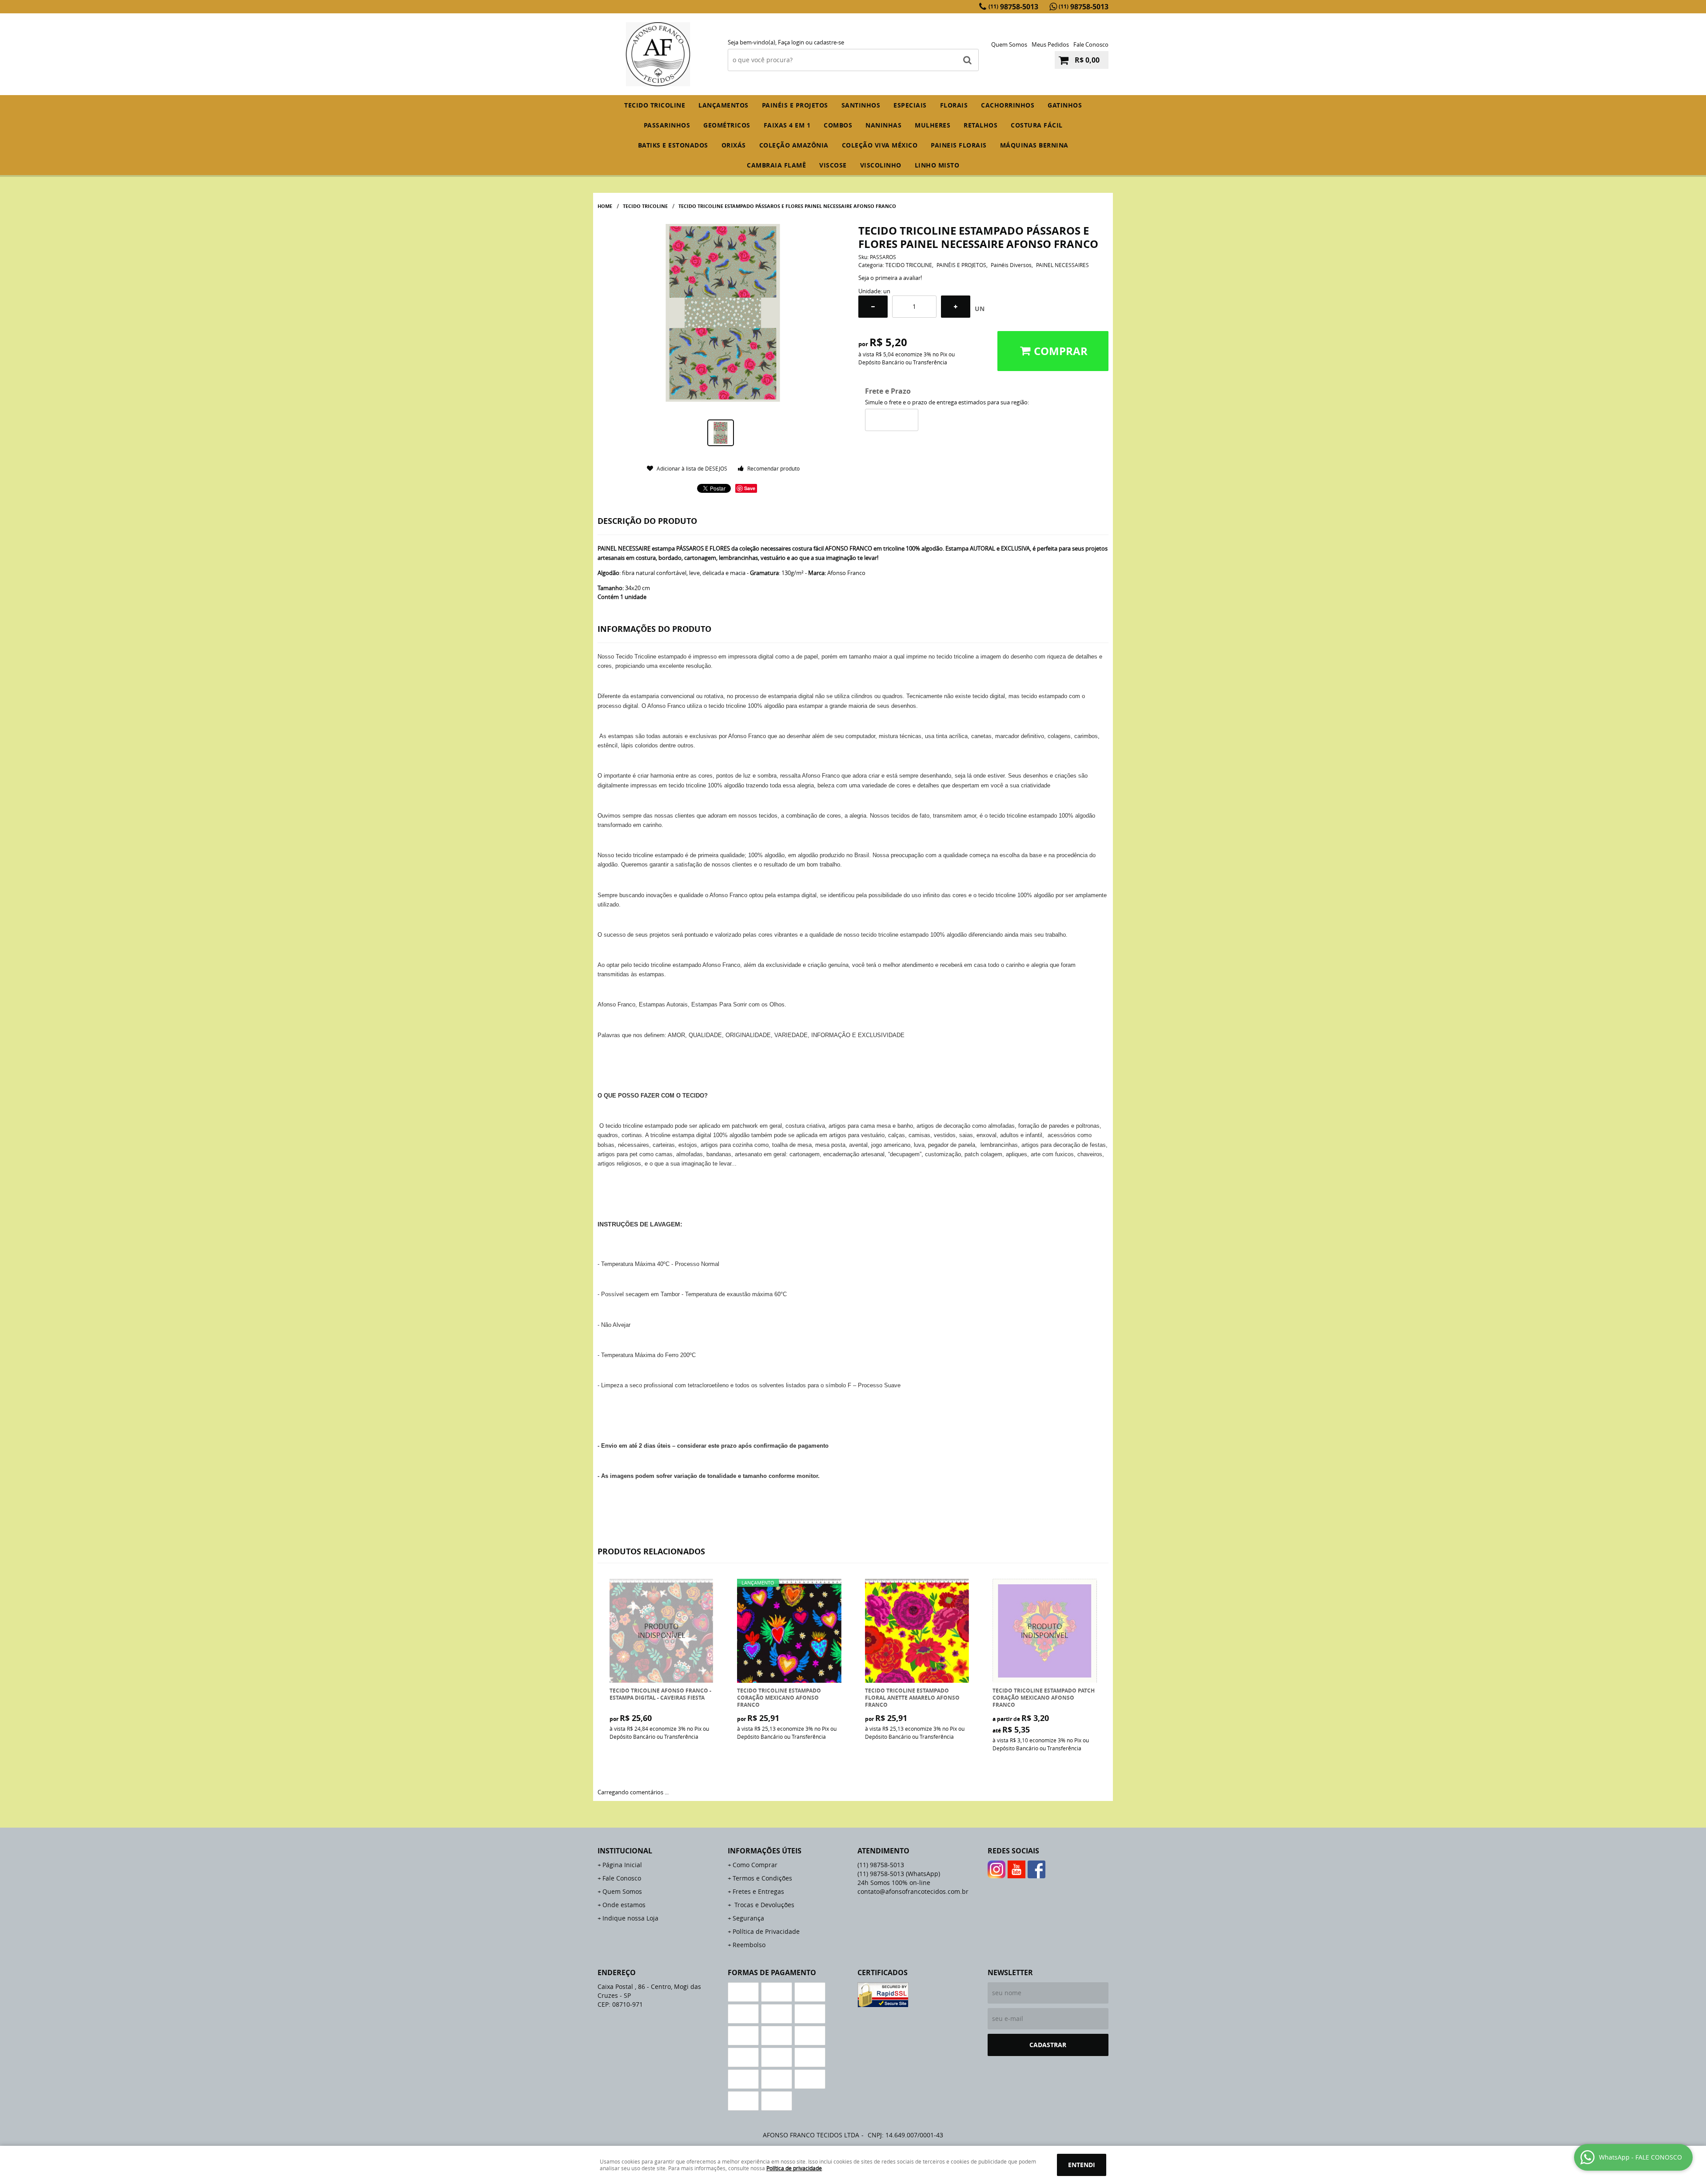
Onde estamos (624, 1905)
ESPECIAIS (910, 105)
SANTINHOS (861, 105)
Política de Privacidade (766, 1931)
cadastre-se (829, 42)
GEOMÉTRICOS (727, 125)
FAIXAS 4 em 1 (787, 125)
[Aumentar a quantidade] (956, 307)
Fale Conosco (1091, 44)
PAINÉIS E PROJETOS (795, 105)
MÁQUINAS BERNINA (1034, 145)
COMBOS (838, 125)
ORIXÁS (734, 145)
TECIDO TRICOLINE (655, 105)
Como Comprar (755, 1865)
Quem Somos (1009, 44)
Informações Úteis (765, 1851)
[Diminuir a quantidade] (873, 307)
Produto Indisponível (662, 1631)
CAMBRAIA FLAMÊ (776, 165)
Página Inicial (622, 1865)
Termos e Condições (762, 1878)
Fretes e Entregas (758, 1891)
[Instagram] (996, 1869)
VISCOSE (833, 165)
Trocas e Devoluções (763, 1905)
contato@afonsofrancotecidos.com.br (913, 1891)
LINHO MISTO (937, 165)
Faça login (791, 42)
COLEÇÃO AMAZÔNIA (794, 145)
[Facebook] (1036, 1869)
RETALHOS (981, 125)
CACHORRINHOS (1008, 105)
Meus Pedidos (1050, 44)
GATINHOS (1065, 105)
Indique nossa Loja (630, 1918)
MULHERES (933, 125)
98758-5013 (1013, 7)
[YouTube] (1016, 1869)
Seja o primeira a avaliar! (890, 278)
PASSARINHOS (667, 125)
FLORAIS (954, 105)
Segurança (748, 1918)
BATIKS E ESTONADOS (673, 145)
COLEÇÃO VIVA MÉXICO (880, 145)
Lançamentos (723, 105)
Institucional (625, 1851)
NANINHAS (883, 125)
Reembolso (749, 1945)
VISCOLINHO (881, 165)
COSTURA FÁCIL (1037, 125)
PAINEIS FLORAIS (959, 145)
